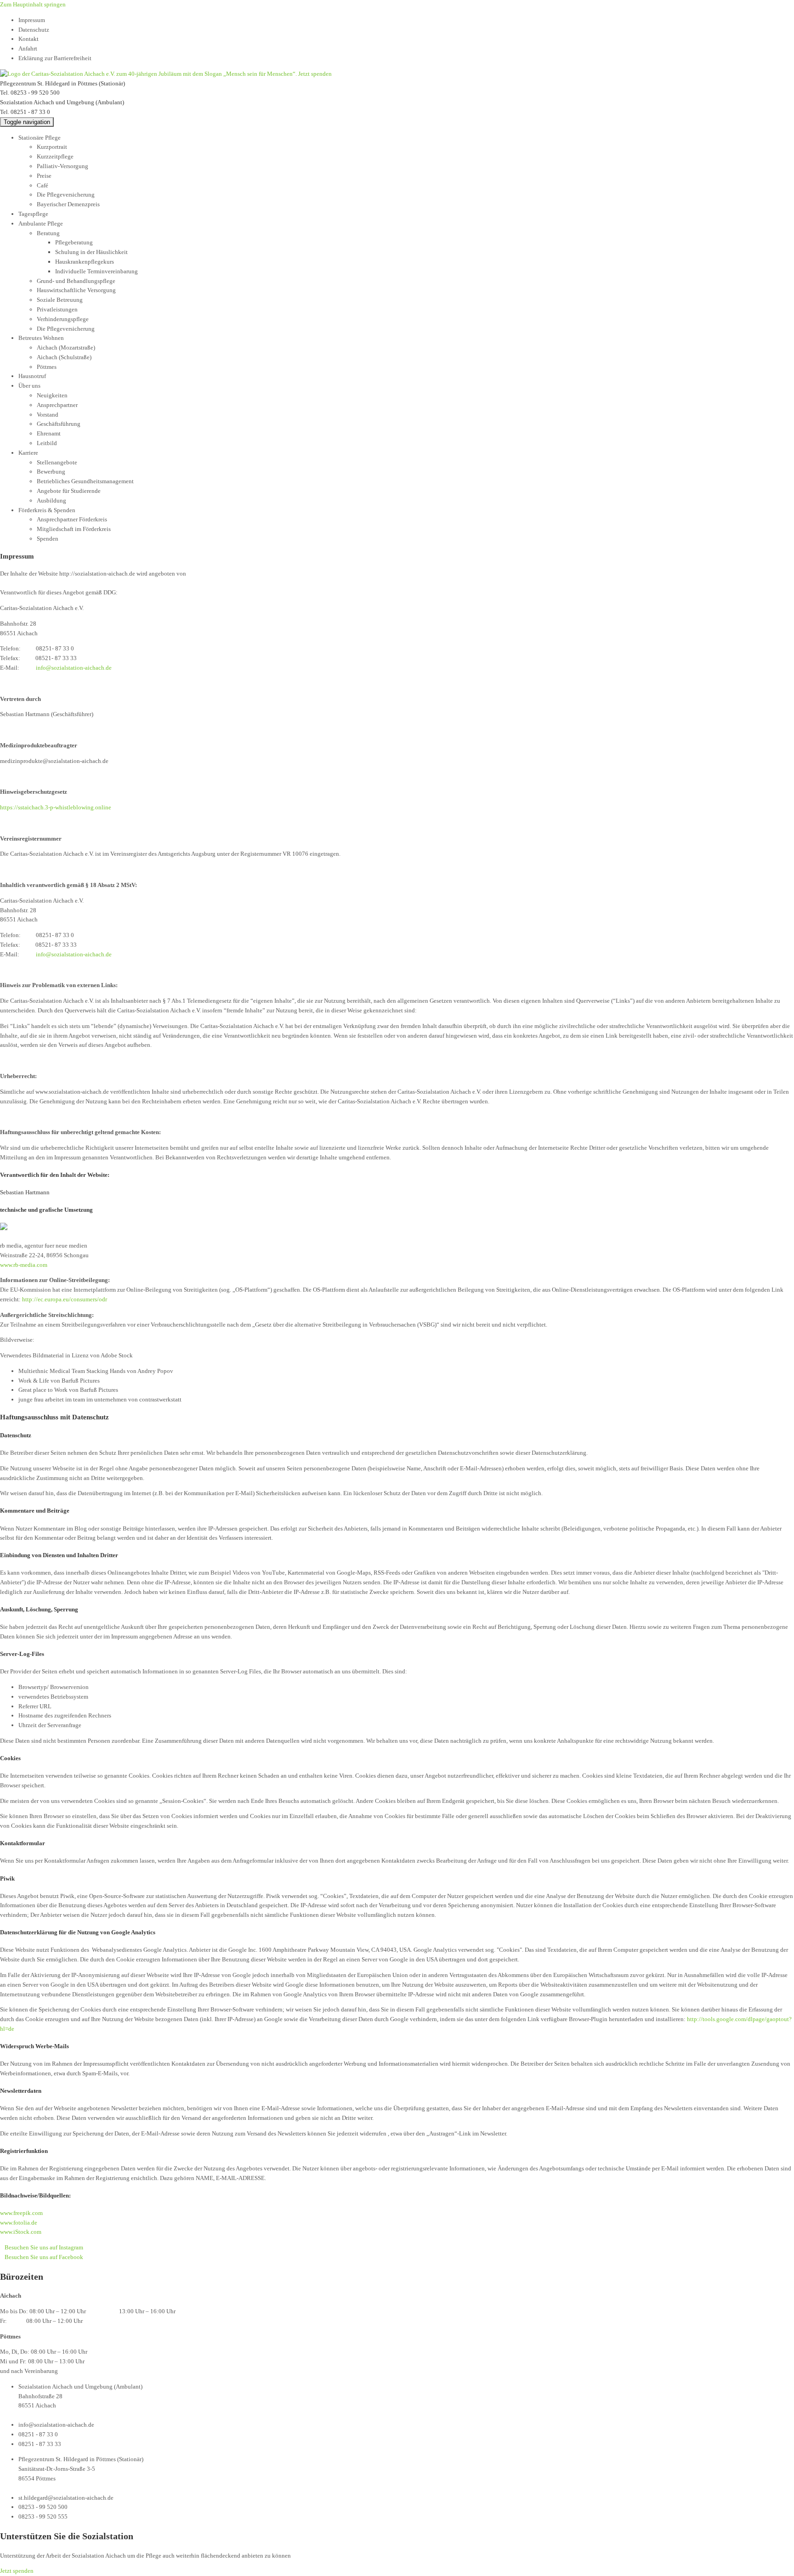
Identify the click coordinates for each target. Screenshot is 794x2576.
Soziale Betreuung (60, 300)
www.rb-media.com (24, 1265)
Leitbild (47, 443)
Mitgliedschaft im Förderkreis (74, 529)
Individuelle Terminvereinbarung (96, 271)
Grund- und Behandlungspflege (76, 281)
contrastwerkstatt (160, 1399)
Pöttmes (47, 367)
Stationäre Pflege (40, 138)
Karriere (28, 453)
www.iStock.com (21, 2232)
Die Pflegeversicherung (66, 195)
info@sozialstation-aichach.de (74, 668)
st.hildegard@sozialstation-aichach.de (66, 2498)
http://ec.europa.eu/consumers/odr (65, 1299)
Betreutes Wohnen (41, 338)
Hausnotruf (32, 376)
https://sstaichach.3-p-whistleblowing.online (56, 807)
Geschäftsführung (59, 424)
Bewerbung (51, 472)
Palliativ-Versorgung (62, 166)
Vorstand (48, 415)
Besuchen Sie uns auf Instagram (44, 2247)
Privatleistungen (57, 309)
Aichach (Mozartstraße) (66, 347)
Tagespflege (33, 214)
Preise (44, 176)
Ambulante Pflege (41, 223)
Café (43, 185)
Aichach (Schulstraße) (64, 357)
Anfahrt (28, 48)
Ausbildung (51, 500)
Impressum (32, 20)
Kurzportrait (52, 147)
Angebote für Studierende (69, 491)
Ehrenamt (49, 433)
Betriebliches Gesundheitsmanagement (85, 481)
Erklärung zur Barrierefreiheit (55, 58)
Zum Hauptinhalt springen (33, 4)
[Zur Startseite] (149, 74)
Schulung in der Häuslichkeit (91, 252)
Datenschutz (34, 30)
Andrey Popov (155, 1371)
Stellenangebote (57, 462)
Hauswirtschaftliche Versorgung (76, 290)
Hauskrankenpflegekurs (85, 262)
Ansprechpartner (57, 405)
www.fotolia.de (19, 2223)
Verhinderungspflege (63, 319)
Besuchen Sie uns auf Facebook (44, 2257)
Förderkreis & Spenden (47, 510)
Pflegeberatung (74, 242)
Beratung (48, 233)
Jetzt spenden (315, 74)
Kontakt (28, 39)
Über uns (29, 386)
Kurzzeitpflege (55, 156)
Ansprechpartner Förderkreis (72, 519)
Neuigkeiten (52, 395)
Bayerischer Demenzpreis (68, 204)
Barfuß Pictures (81, 1381)
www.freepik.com (21, 2213)
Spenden (48, 539)
